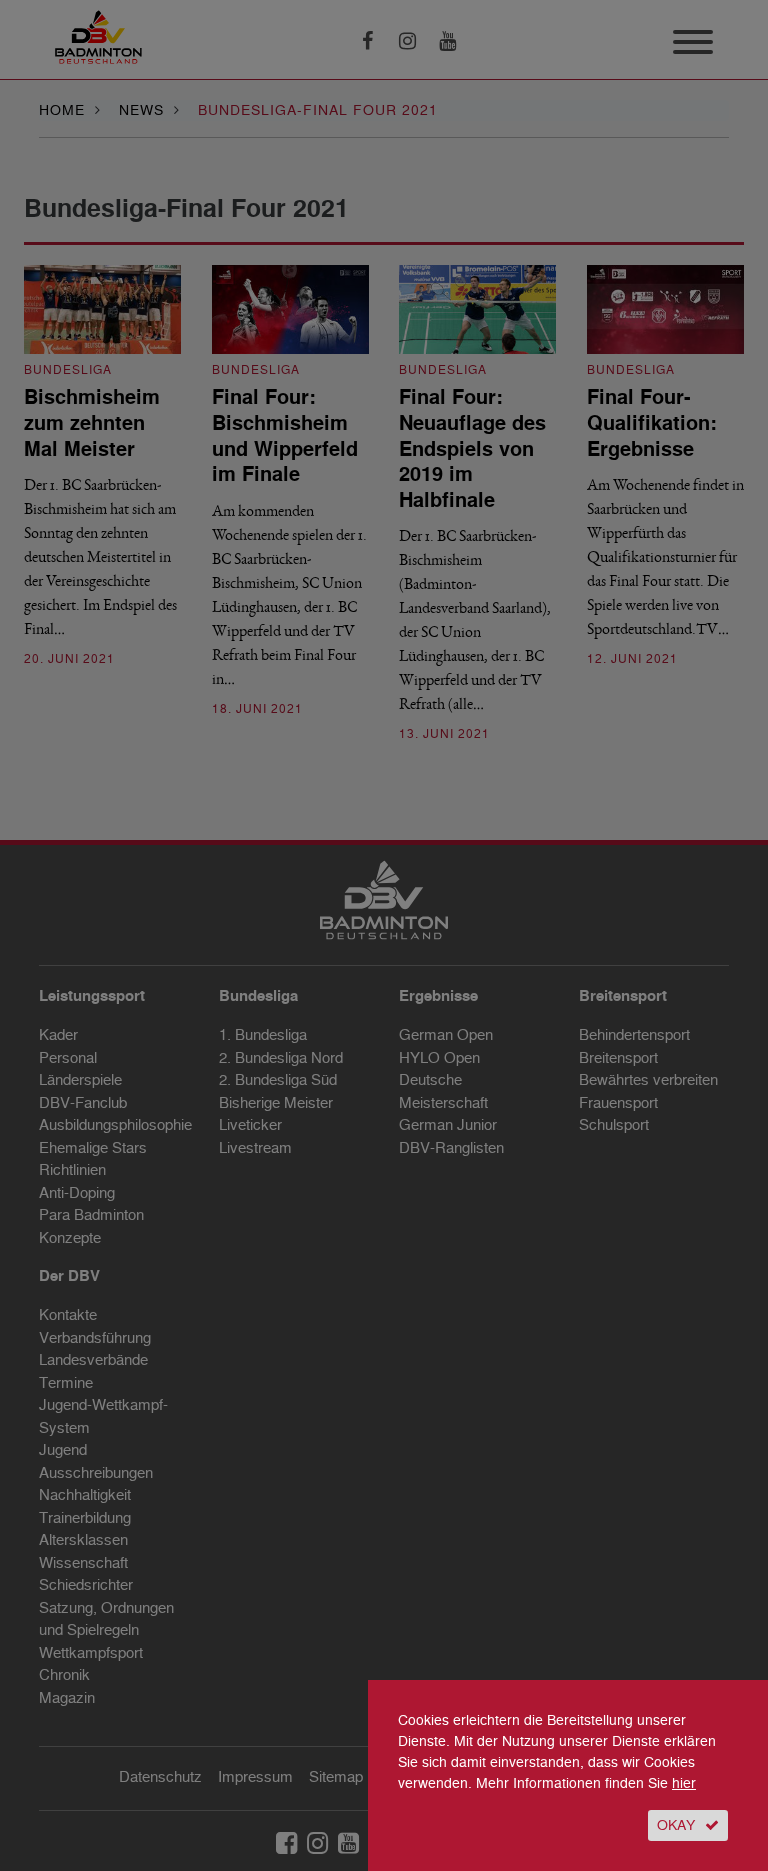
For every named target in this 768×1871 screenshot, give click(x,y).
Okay (676, 1825)
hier (684, 1783)
